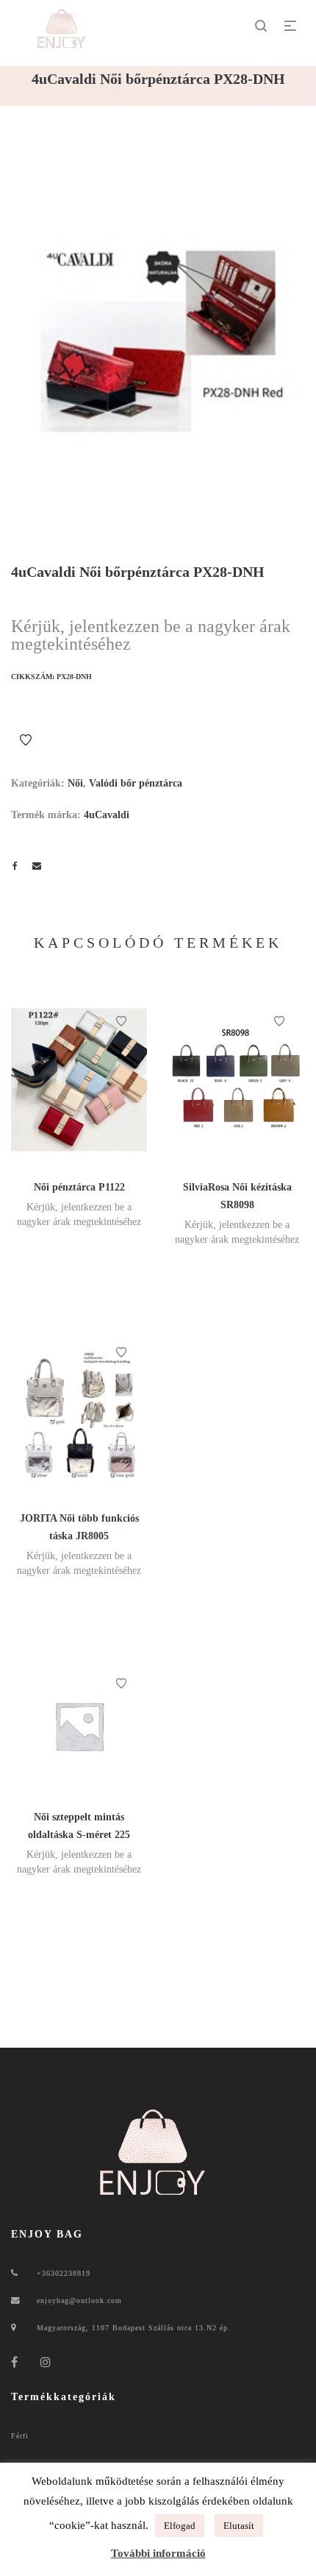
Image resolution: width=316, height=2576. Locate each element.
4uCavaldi (107, 815)
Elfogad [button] (180, 2526)
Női (75, 783)
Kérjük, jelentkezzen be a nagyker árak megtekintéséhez (151, 635)
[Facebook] (15, 2362)
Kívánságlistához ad (26, 740)
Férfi (20, 2436)
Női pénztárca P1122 (79, 1187)
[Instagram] (46, 2362)
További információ (158, 2553)
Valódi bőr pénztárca (136, 783)
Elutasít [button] (239, 2526)
